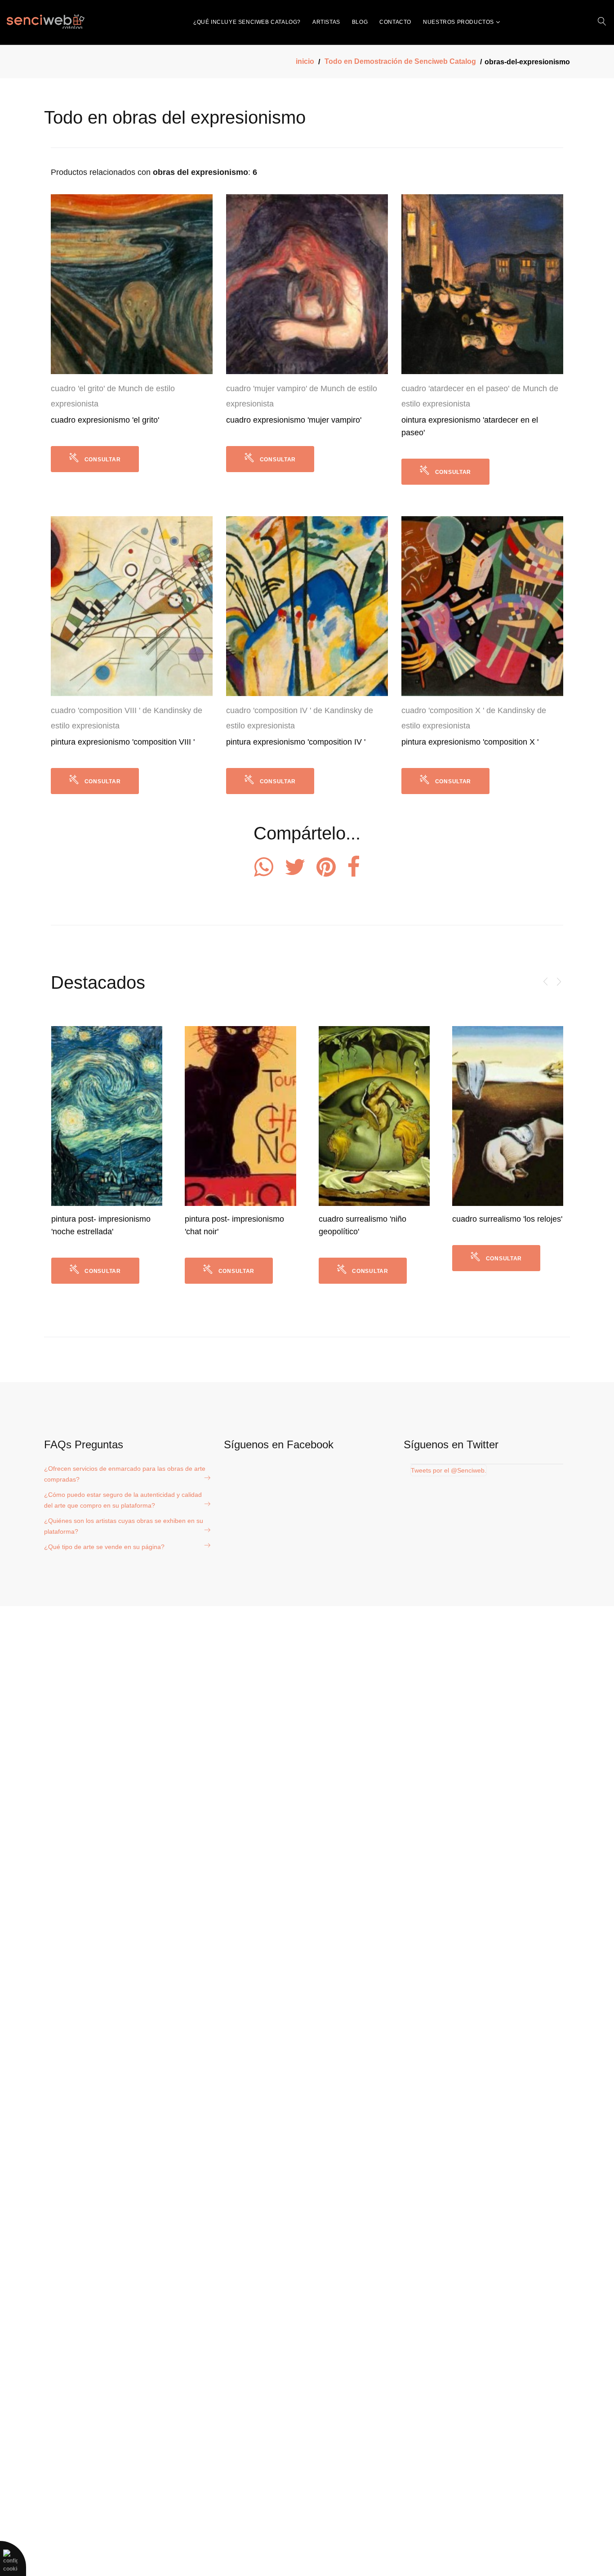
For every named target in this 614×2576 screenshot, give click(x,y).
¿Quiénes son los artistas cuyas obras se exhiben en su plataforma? (124, 1526)
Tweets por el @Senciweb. (449, 1470)
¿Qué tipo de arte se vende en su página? (104, 1547)
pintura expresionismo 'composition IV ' (296, 742)
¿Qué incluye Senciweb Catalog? (247, 22)
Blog (360, 22)
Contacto (395, 22)
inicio (305, 61)
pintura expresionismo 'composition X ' (470, 742)
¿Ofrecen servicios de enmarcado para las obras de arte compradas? (125, 1474)
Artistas (326, 22)
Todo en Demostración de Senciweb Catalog (400, 61)
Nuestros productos (458, 22)
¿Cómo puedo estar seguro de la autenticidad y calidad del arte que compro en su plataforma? (123, 1500)
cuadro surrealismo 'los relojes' (373, 1219)
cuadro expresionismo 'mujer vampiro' (294, 420)
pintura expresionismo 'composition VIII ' (123, 742)
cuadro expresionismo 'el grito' (105, 420)
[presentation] (546, 982)
